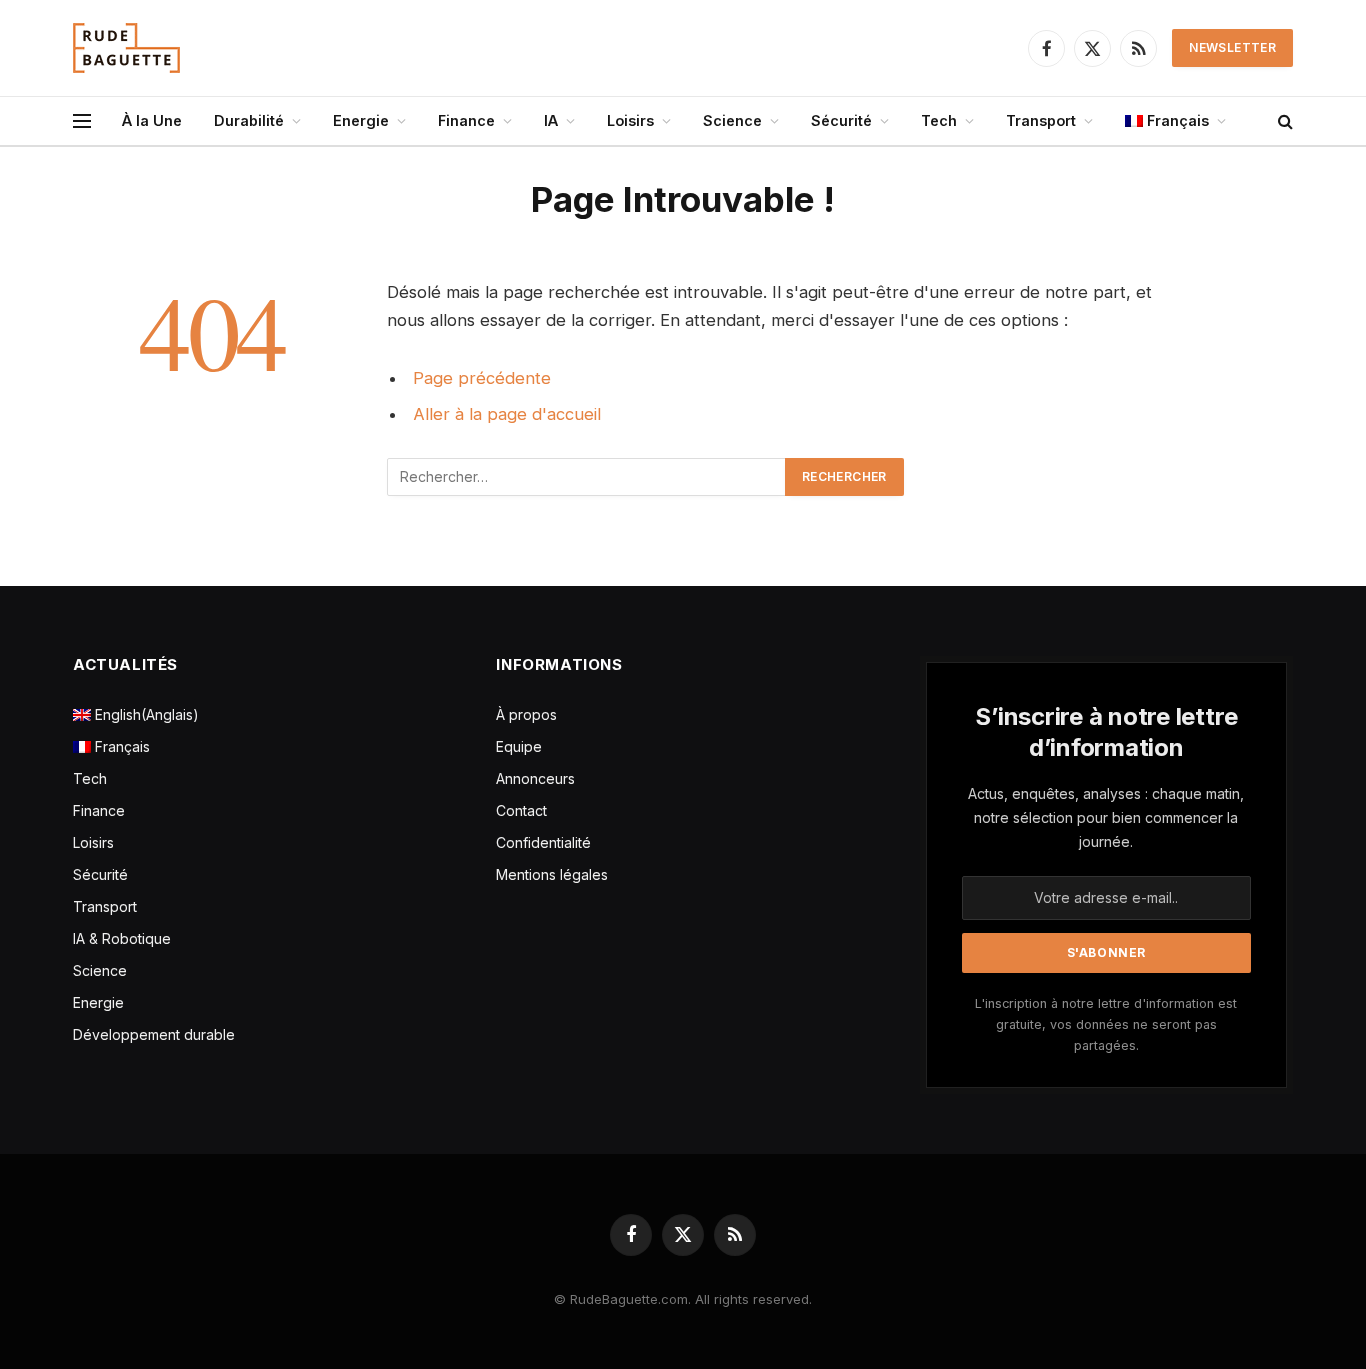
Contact (521, 810)
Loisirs (630, 120)
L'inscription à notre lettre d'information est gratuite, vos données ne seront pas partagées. (1106, 1025)
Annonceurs (535, 778)
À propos (526, 714)
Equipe (519, 746)
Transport (1041, 120)
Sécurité (841, 120)
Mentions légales (552, 874)
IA (551, 120)
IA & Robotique (122, 938)
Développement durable (154, 1034)
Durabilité (249, 120)
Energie (361, 120)
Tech (939, 120)
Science (732, 120)
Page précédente (482, 378)
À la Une (152, 120)
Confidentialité (543, 842)
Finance (466, 120)
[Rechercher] (1283, 121)
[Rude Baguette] (126, 48)
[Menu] (82, 121)
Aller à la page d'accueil (507, 414)
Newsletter (1232, 47)
